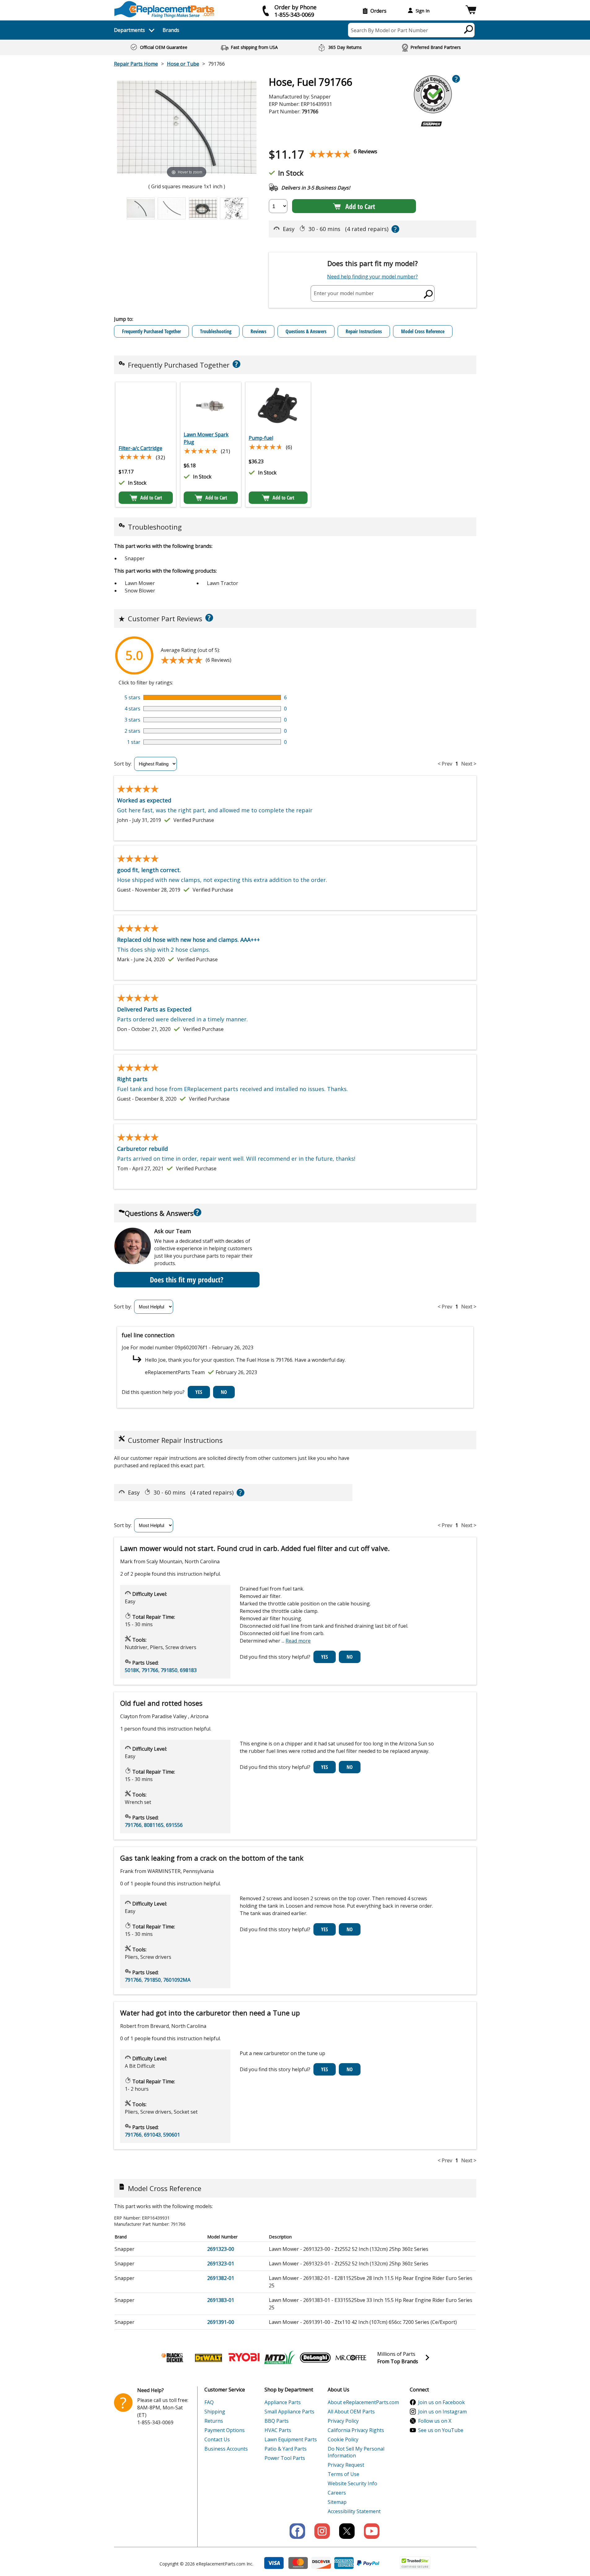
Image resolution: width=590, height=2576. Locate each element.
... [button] (296, 1641)
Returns (214, 2421)
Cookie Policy (343, 2439)
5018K (132, 1670)
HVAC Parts (278, 2430)
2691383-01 (221, 2300)
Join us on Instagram (442, 2412)
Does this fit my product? (187, 1279)
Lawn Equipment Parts (291, 2439)
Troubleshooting (216, 331)
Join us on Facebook (441, 2402)
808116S (154, 1825)
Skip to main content (295, 31)
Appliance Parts (283, 2402)
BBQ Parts (277, 2421)
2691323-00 (221, 2249)
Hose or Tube (183, 64)
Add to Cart (360, 206)
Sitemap (337, 2502)
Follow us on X (435, 2421)
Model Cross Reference (423, 331)
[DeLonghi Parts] (315, 2358)
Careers (337, 2493)
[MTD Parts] (280, 2358)
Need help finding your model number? (372, 277)
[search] (469, 29)
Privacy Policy (343, 2421)
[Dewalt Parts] (208, 2358)
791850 (169, 1670)
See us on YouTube (441, 2430)
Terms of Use (343, 2474)
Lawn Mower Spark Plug (206, 438)
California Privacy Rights (356, 2430)
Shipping (215, 2412)
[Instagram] (322, 2531)
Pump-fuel (261, 438)
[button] (471, 11)
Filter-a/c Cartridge (140, 448)
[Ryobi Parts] (244, 2358)
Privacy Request (346, 2465)
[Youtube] (372, 2531)
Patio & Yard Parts (286, 2449)
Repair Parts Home (136, 64)
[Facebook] (297, 2531)
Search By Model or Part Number (389, 30)
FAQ (209, 2402)
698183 (188, 1670)
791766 (150, 1670)
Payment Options (225, 2430)
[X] (347, 2531)
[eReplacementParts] (164, 9)
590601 (172, 2135)
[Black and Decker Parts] (173, 2358)
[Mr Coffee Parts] (351, 2358)
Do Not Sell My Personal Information (356, 2452)
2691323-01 (221, 2264)
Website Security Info (352, 2483)
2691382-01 (221, 2278)
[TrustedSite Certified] (415, 2563)
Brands (171, 30)
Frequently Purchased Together (151, 331)
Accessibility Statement (354, 2511)
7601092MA (177, 1980)
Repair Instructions (364, 331)
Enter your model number (344, 293)
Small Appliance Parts (289, 2412)
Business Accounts (226, 2449)
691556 (174, 1825)
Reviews (258, 331)
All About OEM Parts (351, 2412)
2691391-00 (221, 2322)
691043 (152, 2135)
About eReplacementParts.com (363, 2402)
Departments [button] (129, 30)
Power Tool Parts (285, 2458)
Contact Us (217, 2439)
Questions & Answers (306, 331)
